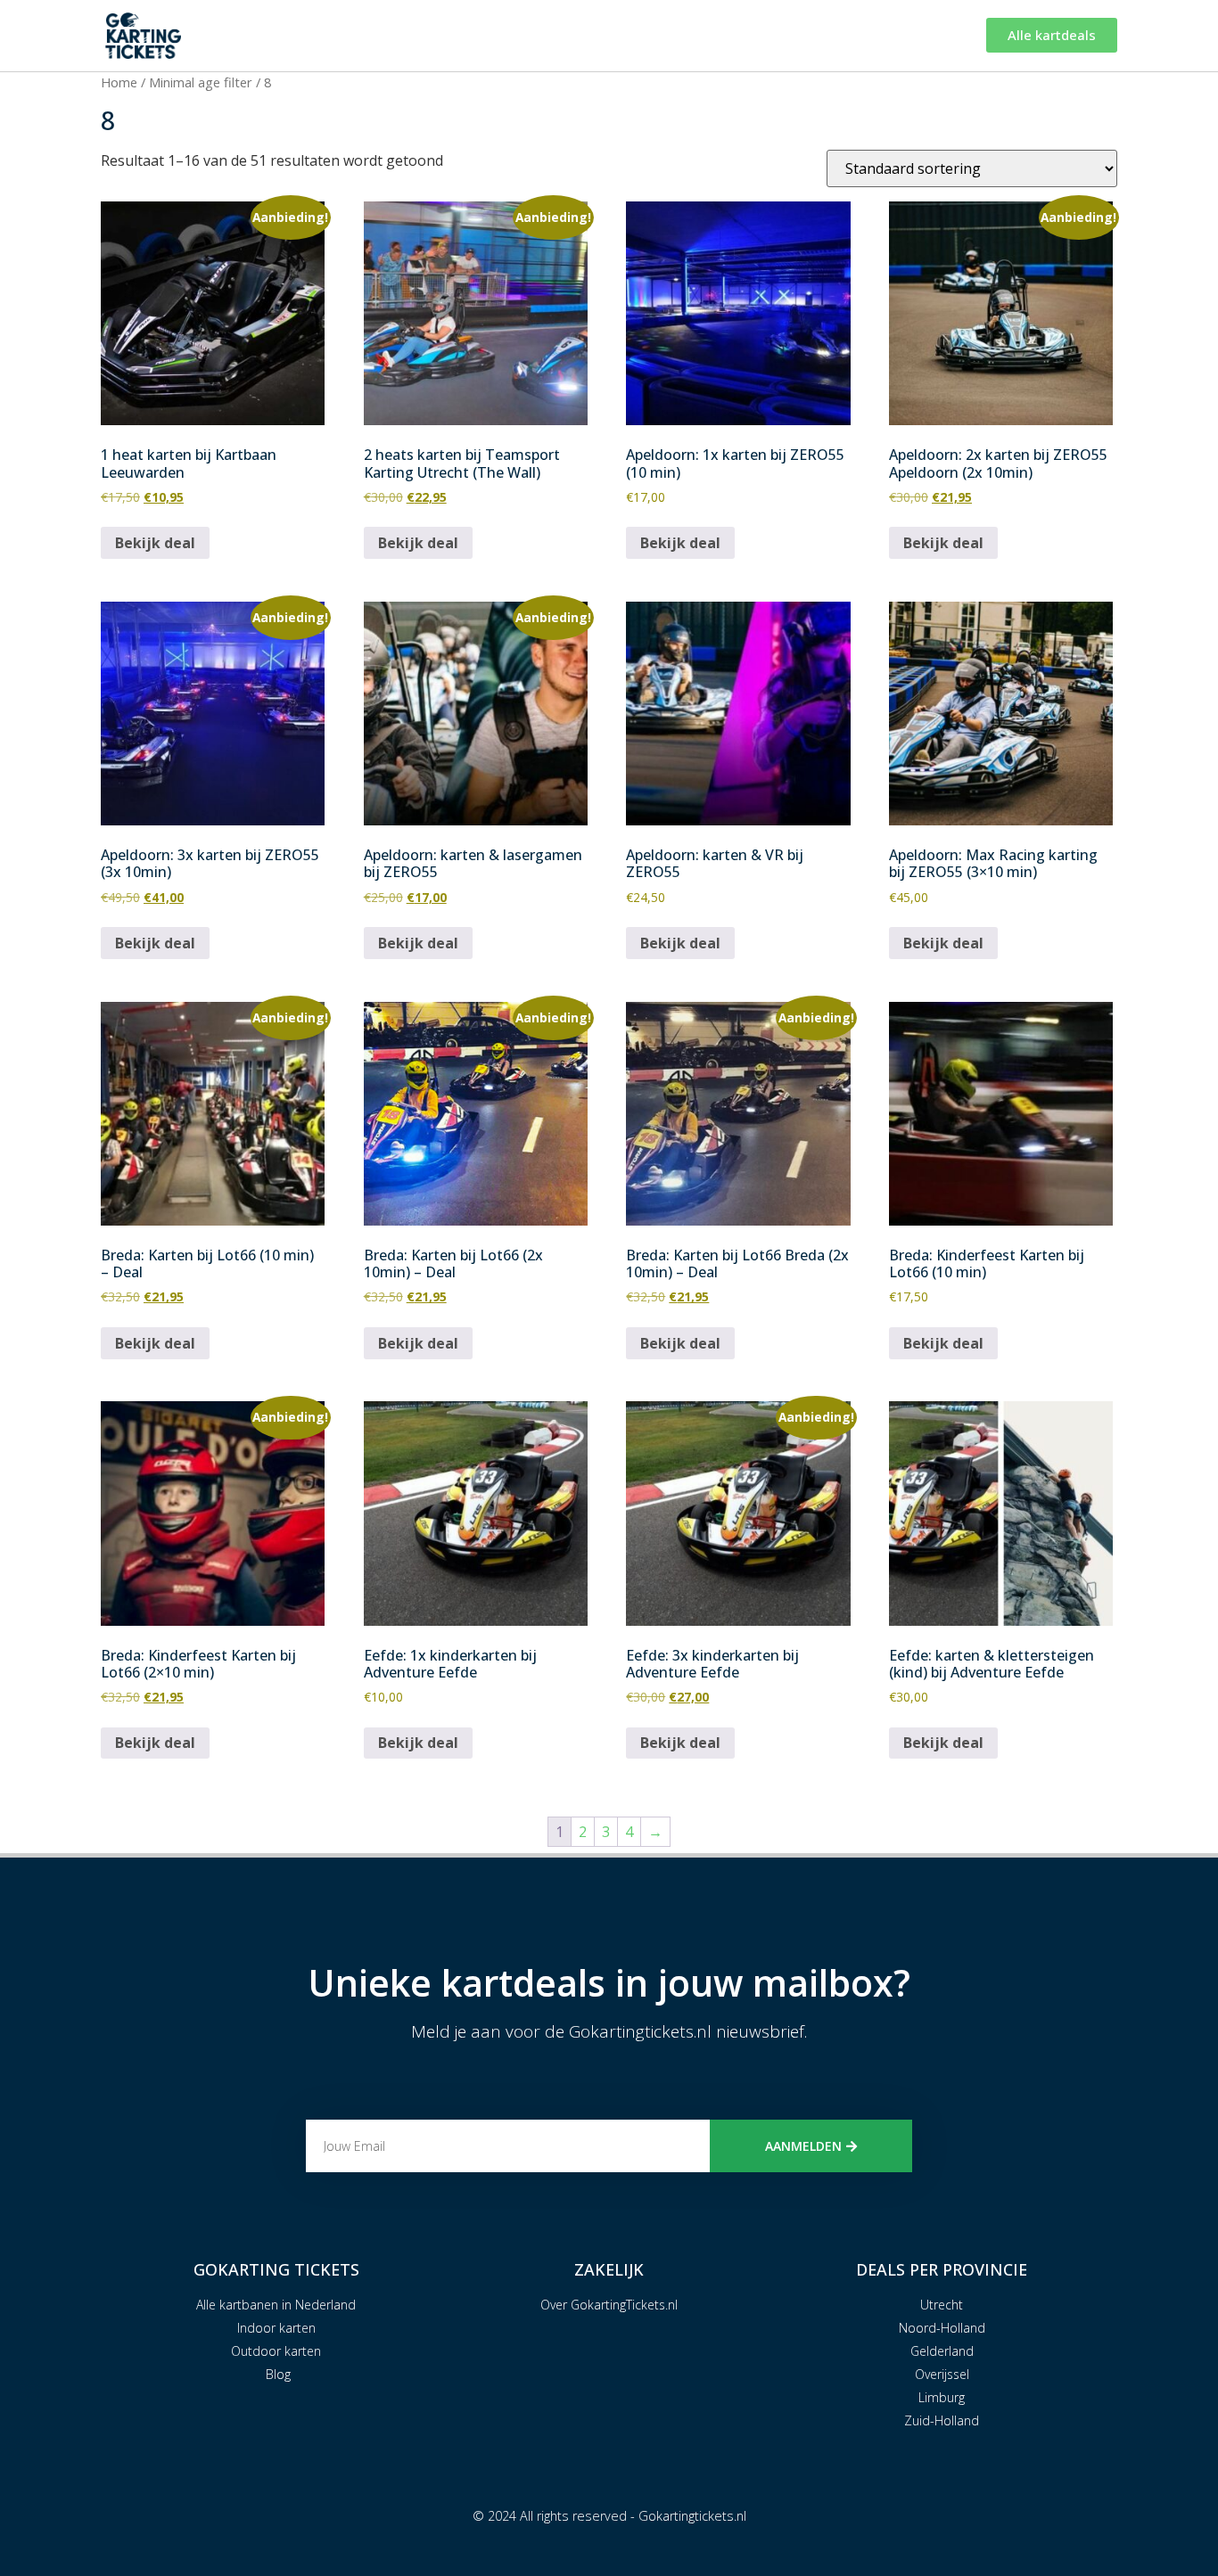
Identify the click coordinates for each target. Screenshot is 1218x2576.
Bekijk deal (155, 543)
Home (119, 82)
